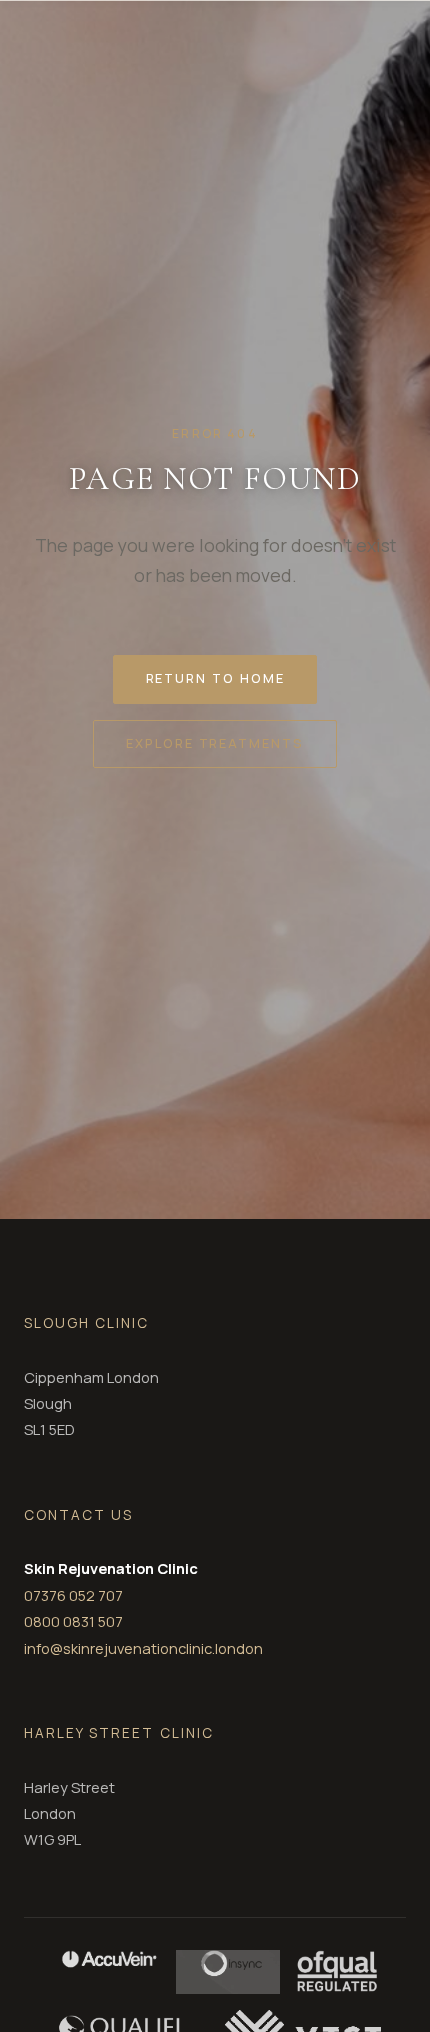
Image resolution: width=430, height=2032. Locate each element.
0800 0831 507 (73, 1621)
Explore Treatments (215, 743)
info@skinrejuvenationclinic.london (143, 1648)
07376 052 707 (73, 1595)
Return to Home (215, 678)
